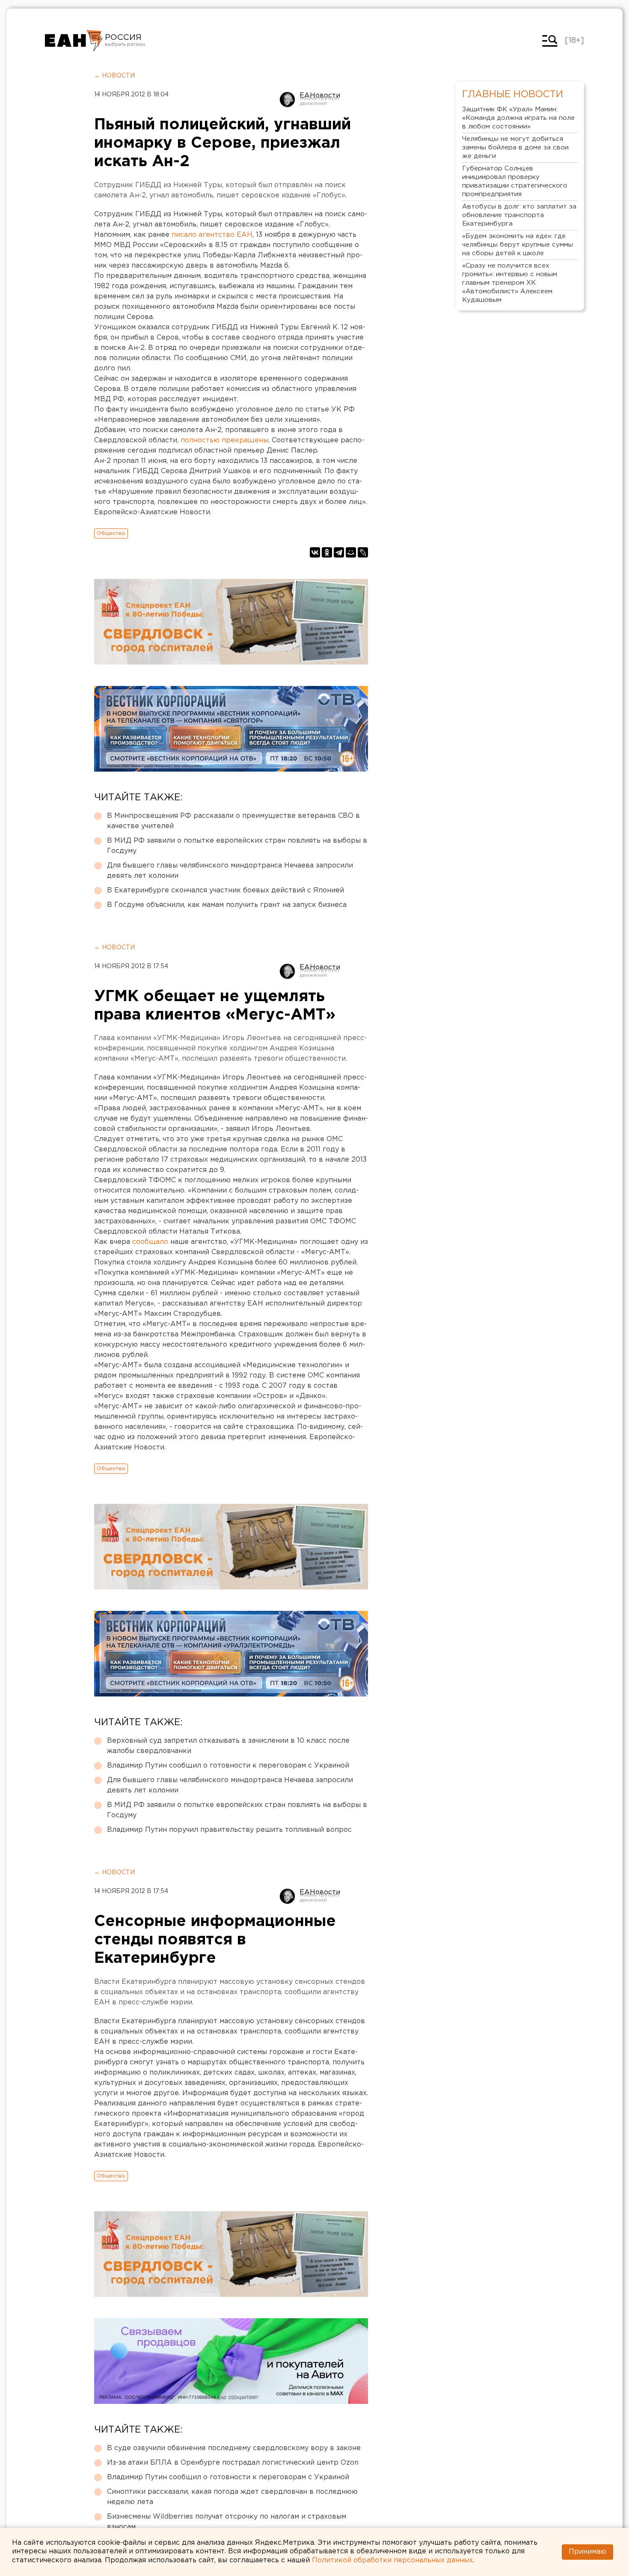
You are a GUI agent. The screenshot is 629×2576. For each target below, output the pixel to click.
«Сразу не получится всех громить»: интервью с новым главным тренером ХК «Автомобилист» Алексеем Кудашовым (510, 283)
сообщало (150, 1242)
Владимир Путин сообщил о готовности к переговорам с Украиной (228, 1766)
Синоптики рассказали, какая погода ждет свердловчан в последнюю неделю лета (232, 2497)
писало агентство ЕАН (212, 235)
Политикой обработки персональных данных (392, 2560)
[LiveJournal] (363, 552)
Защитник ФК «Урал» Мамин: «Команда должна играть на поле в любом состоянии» (518, 118)
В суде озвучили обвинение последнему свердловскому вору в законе (234, 2448)
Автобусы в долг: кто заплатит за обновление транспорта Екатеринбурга (519, 215)
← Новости (114, 76)
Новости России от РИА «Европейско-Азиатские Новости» (74, 41)
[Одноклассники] (327, 552)
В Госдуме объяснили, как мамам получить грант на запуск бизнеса (227, 905)
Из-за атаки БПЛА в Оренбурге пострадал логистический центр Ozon (233, 2463)
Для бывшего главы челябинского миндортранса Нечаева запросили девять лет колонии (230, 871)
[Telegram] (339, 552)
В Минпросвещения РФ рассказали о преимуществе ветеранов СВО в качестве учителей (233, 821)
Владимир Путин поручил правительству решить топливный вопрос (229, 1830)
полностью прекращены (224, 440)
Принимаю (587, 2552)
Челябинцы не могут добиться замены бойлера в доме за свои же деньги (515, 148)
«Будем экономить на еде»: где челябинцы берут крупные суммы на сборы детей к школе (518, 245)
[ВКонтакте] (315, 552)
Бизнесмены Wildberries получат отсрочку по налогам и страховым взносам (227, 2522)
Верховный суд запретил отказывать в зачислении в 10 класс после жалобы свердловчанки (228, 1746)
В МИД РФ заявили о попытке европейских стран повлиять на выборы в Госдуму (237, 846)
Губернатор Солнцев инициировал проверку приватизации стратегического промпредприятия (515, 181)
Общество (111, 533)
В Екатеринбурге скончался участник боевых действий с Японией (225, 890)
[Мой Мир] (351, 552)
